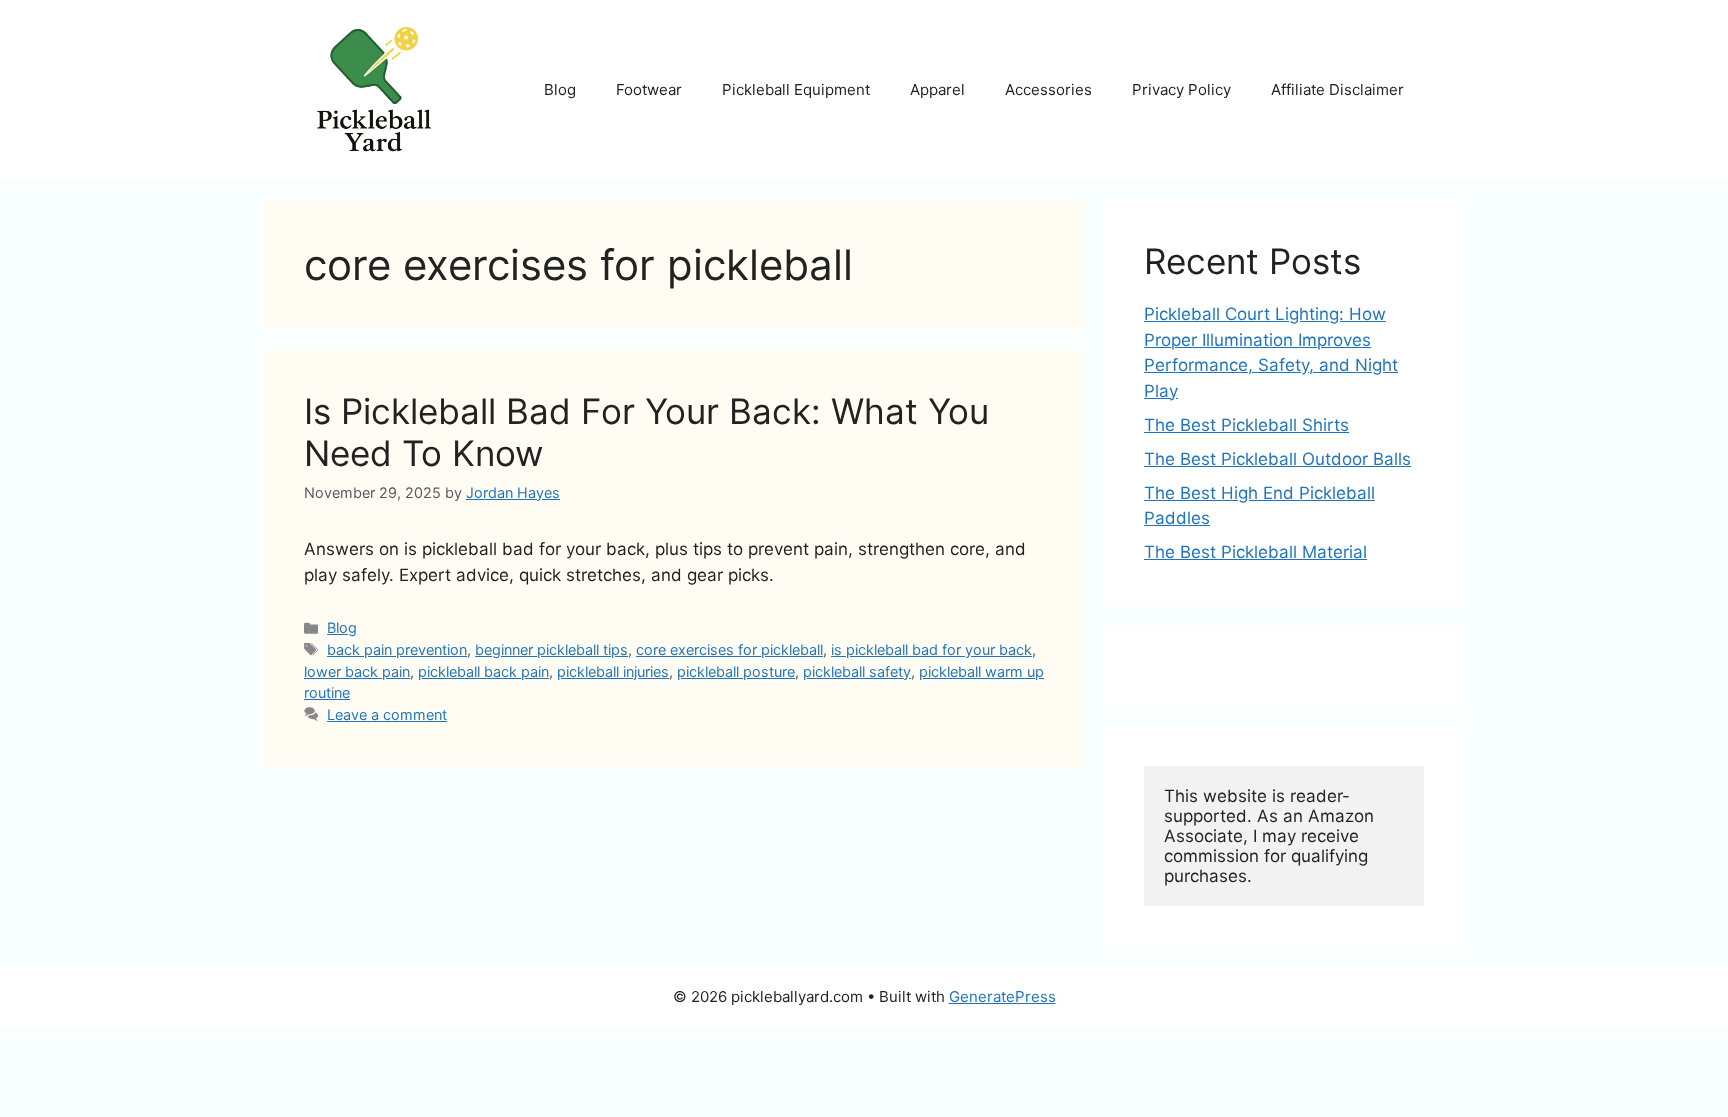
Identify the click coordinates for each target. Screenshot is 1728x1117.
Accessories (1048, 89)
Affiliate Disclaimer (1337, 89)
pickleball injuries (613, 671)
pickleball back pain (483, 671)
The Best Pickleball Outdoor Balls (1277, 459)
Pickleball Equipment (796, 89)
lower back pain (357, 671)
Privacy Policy (1181, 89)
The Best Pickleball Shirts (1246, 425)
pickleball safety (857, 671)
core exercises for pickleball (729, 649)
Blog (560, 89)
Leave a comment (387, 714)
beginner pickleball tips (551, 649)
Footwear (649, 89)
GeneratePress (1002, 996)
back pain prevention (397, 649)
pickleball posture (736, 671)
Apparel (937, 89)
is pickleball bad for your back (931, 649)
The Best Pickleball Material (1255, 552)
